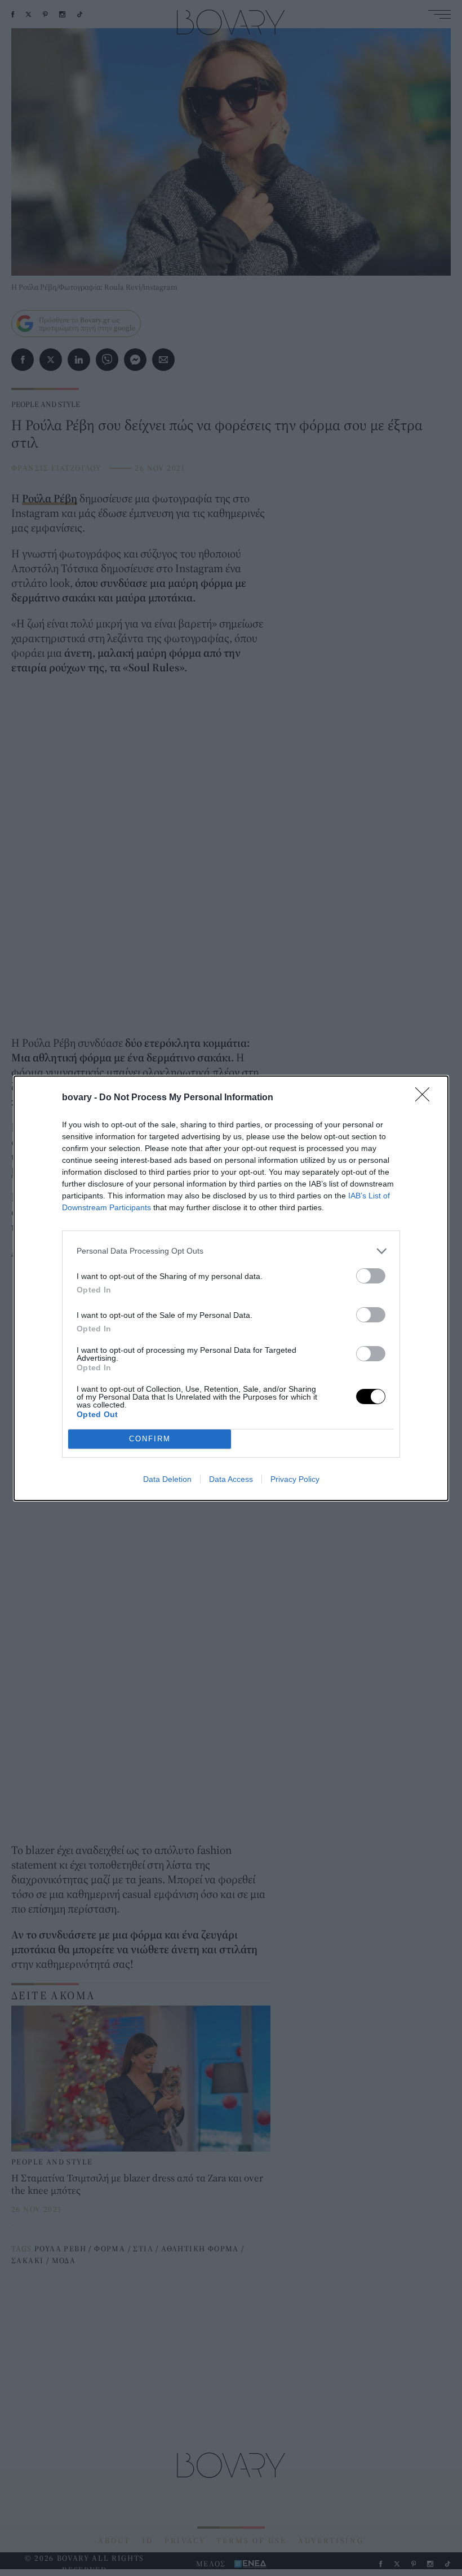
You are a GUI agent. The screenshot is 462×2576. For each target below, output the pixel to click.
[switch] (371, 1276)
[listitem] (231, 1251)
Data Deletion (167, 1479)
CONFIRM (150, 1439)
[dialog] (231, 1288)
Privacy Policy (295, 1479)
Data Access (231, 1479)
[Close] (426, 1098)
